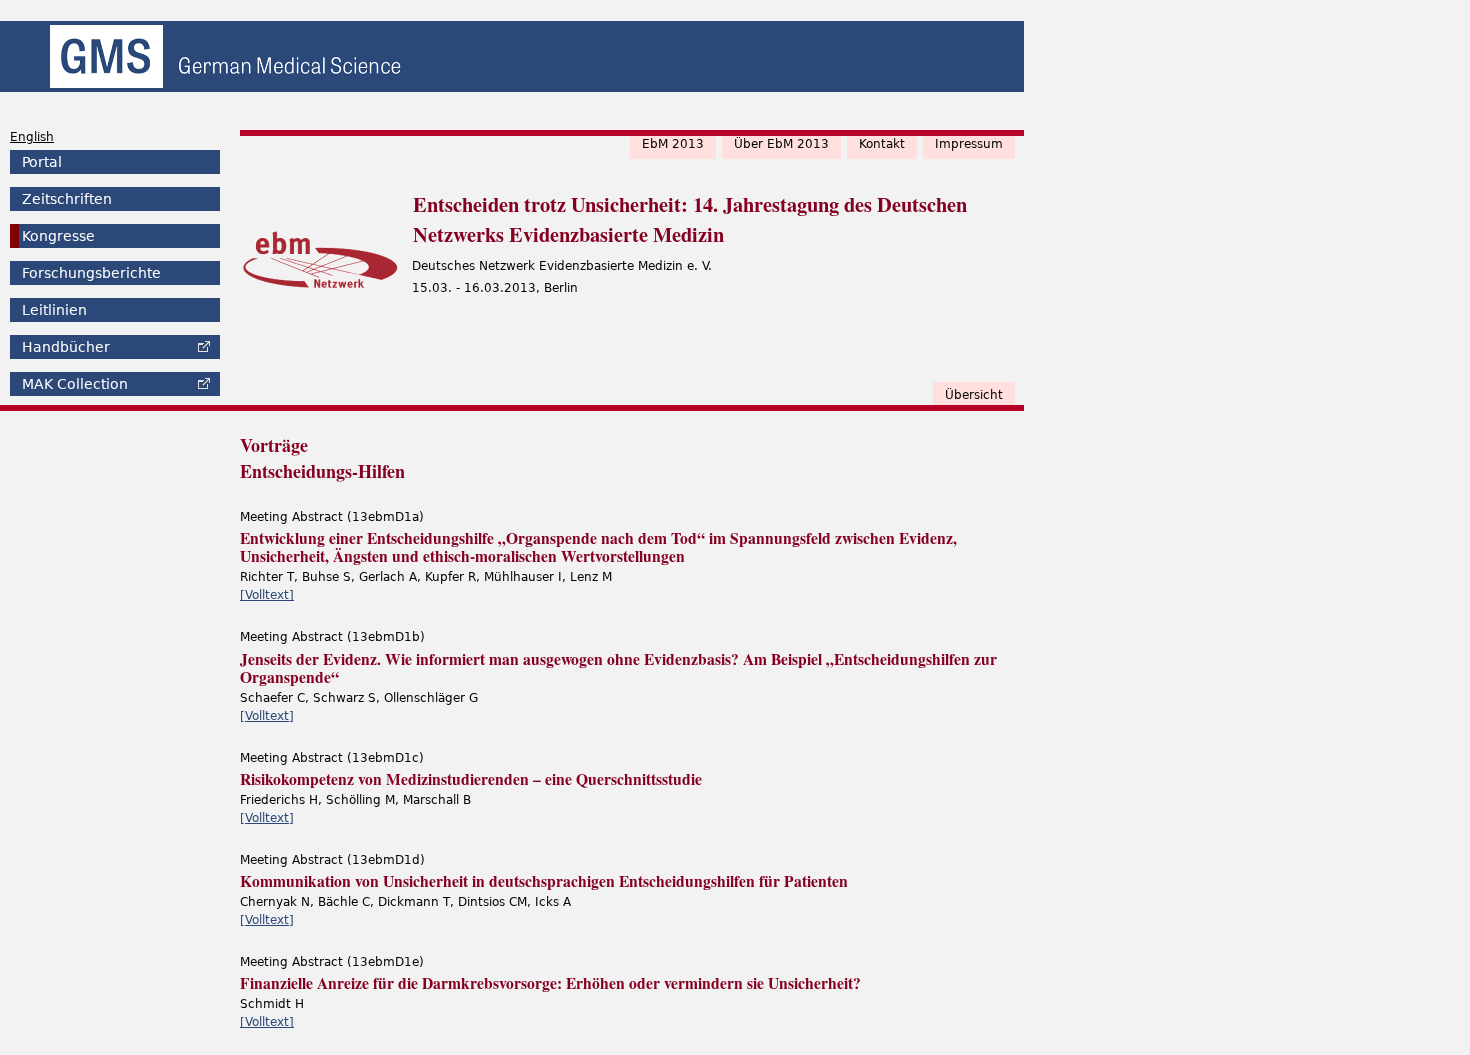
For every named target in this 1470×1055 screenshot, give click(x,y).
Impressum (969, 144)
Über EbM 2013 (781, 144)
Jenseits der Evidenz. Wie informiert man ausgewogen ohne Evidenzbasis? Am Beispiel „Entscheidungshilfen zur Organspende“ (618, 668)
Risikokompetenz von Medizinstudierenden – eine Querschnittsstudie (471, 779)
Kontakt (882, 144)
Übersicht (974, 395)
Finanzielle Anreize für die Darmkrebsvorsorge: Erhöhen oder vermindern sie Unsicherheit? (550, 983)
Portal (42, 162)
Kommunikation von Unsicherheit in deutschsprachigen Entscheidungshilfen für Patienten (544, 881)
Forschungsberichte (91, 273)
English (32, 137)
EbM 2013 (673, 144)
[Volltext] (267, 595)
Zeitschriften (67, 199)
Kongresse (58, 236)
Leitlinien (54, 310)
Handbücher (66, 347)
